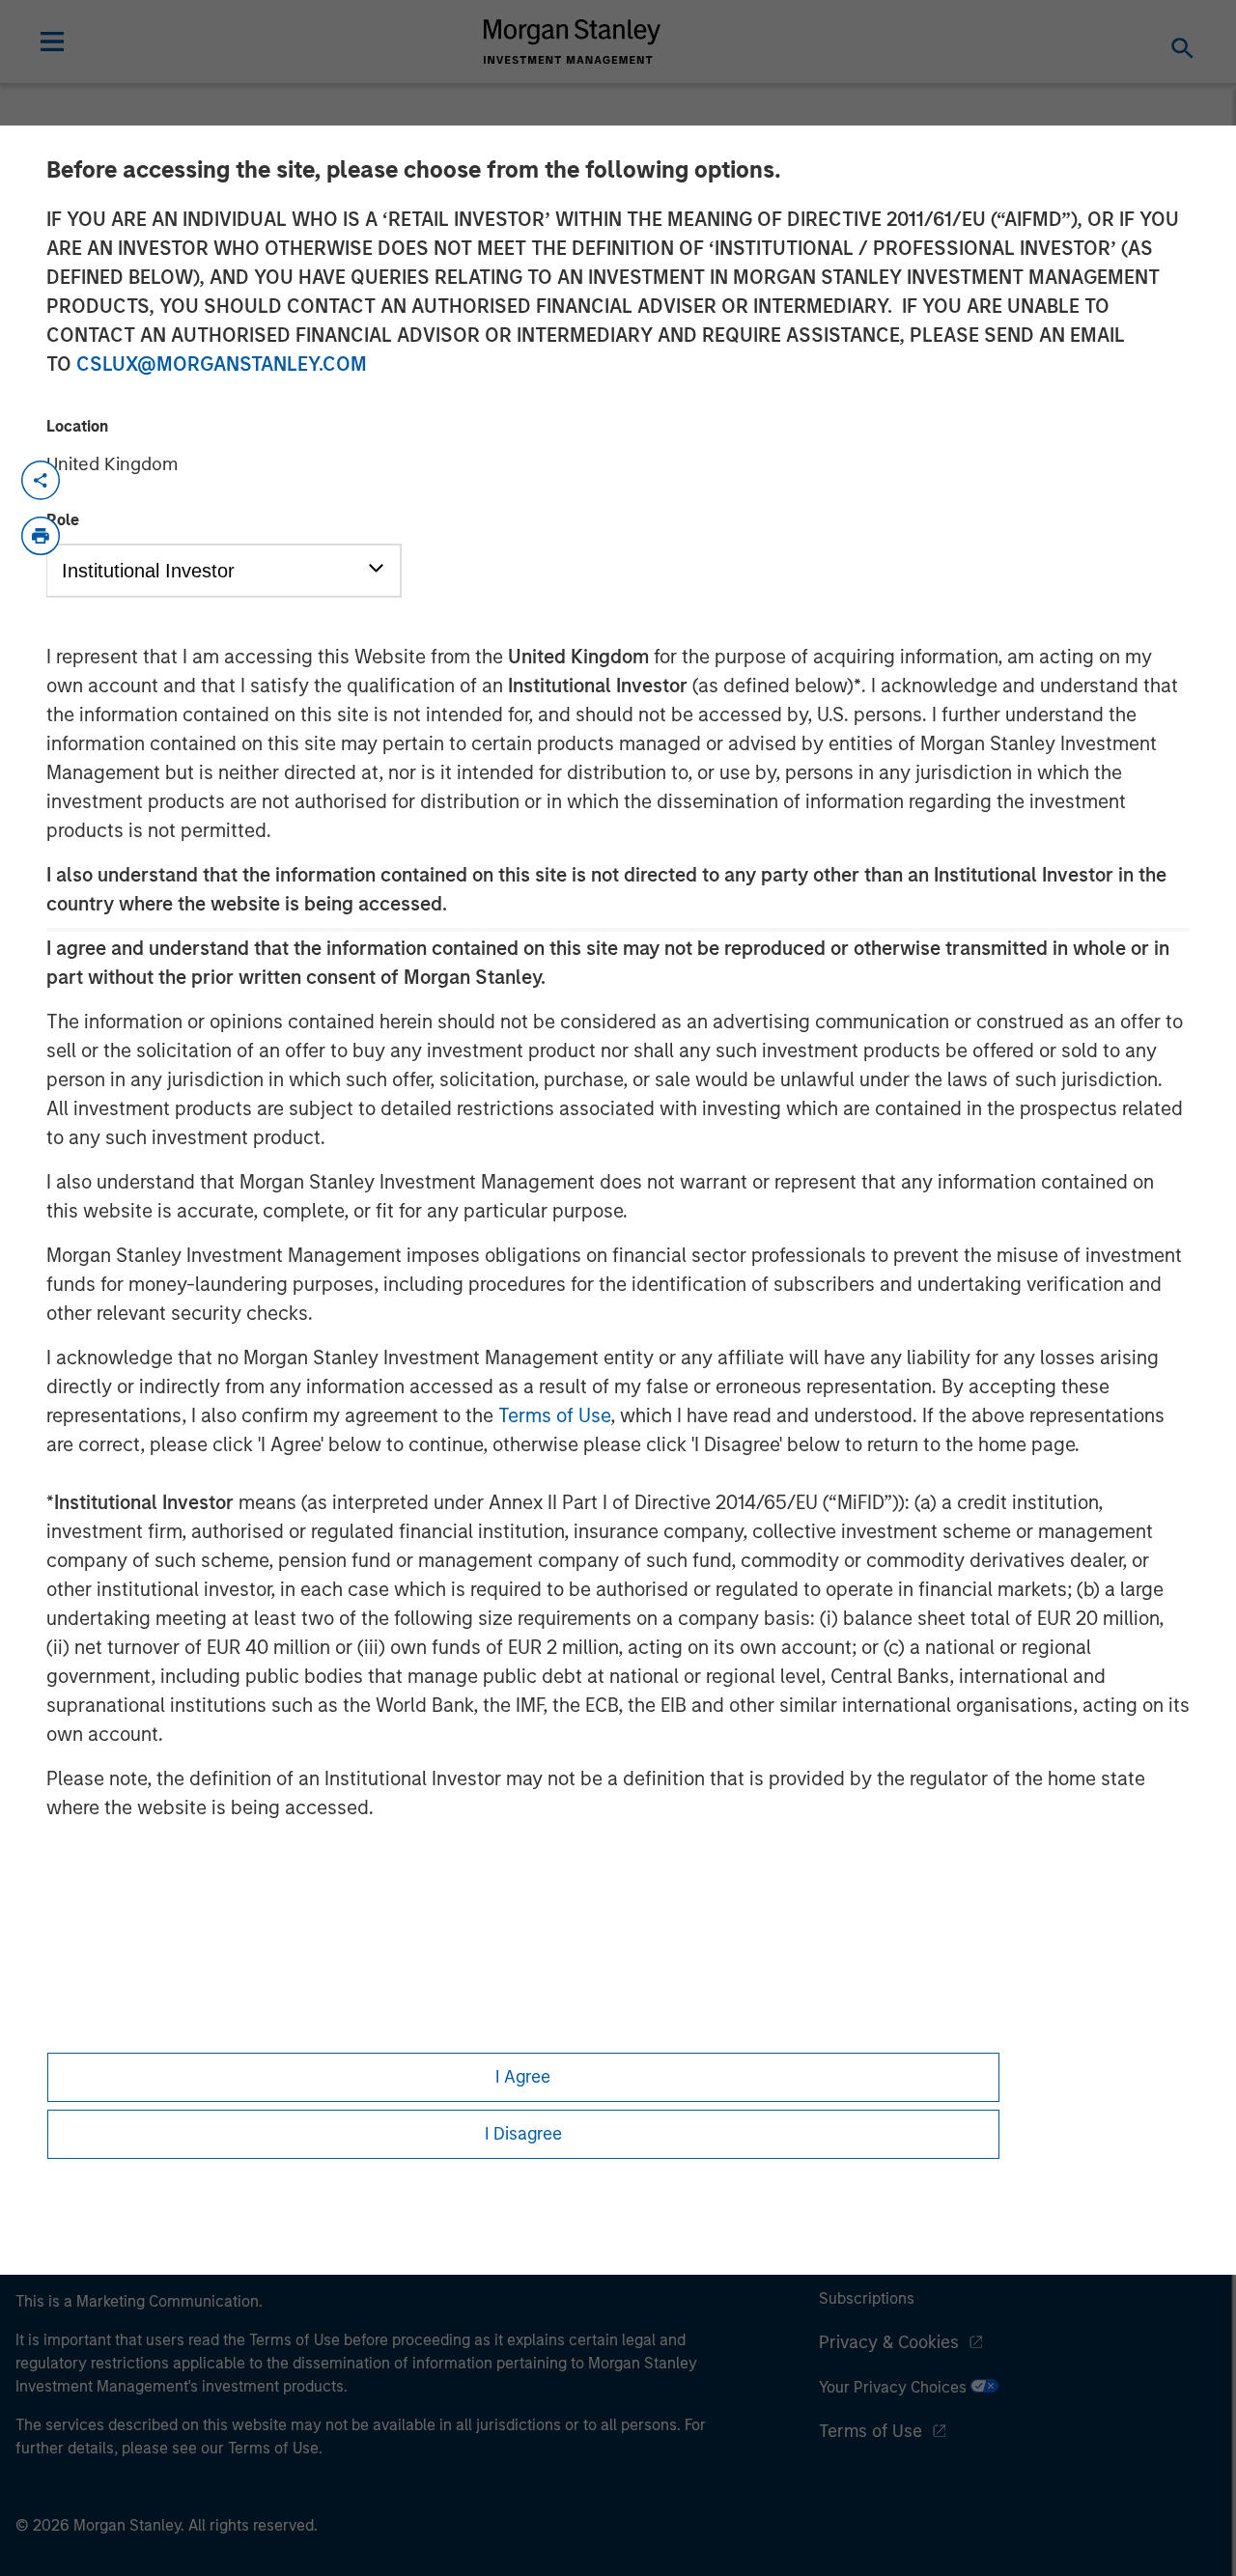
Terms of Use (554, 1415)
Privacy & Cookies (889, 2342)
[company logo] (573, 42)
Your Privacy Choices (895, 2387)
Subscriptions (867, 2298)
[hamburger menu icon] (52, 42)
